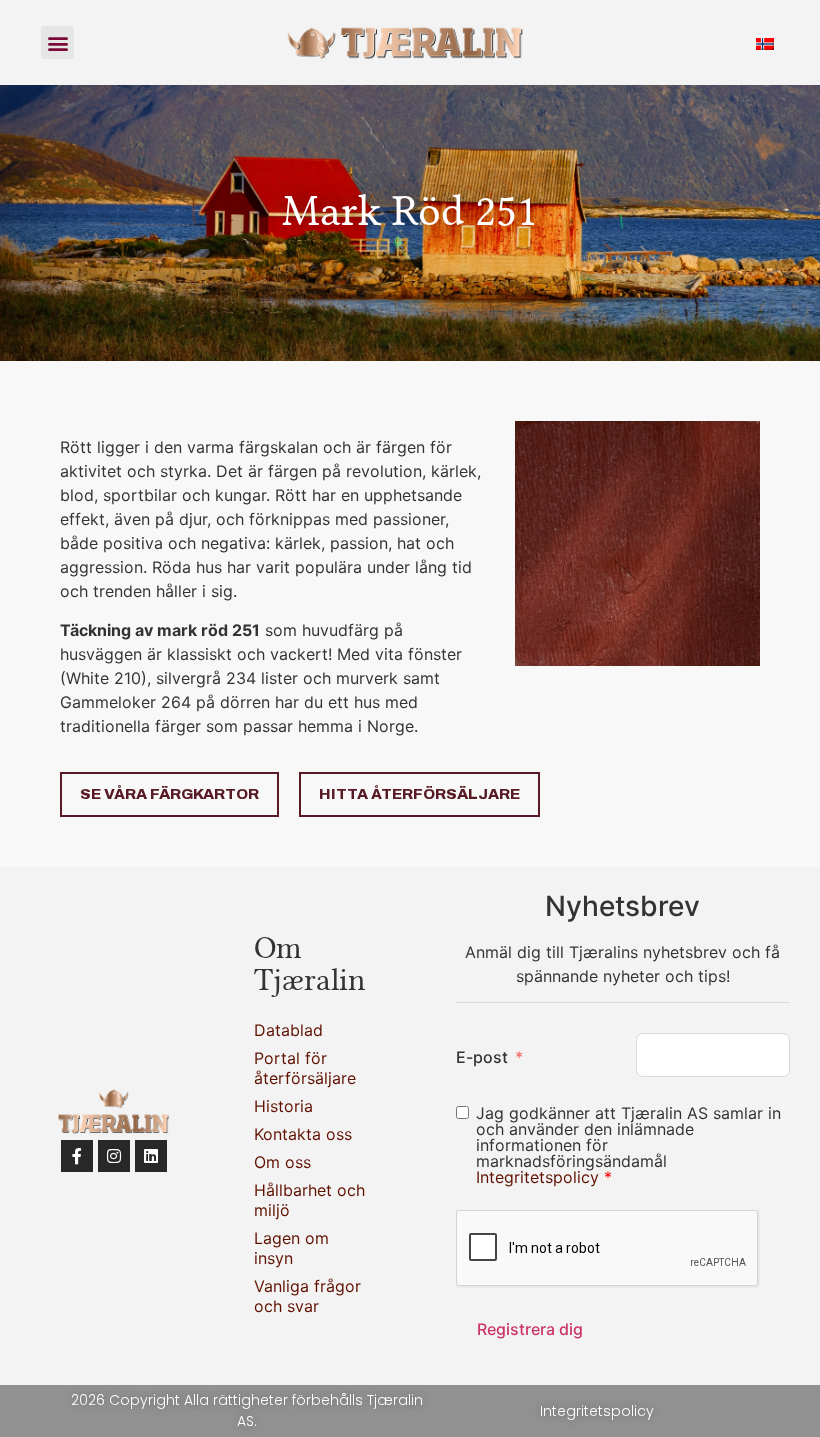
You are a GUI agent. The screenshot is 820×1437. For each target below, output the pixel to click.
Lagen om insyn (291, 1248)
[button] (57, 42)
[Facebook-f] (77, 1156)
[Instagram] (114, 1156)
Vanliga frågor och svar (307, 1296)
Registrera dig (530, 1329)
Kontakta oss (303, 1134)
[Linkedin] (151, 1156)
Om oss (282, 1162)
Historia (283, 1106)
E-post (482, 1057)
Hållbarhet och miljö (309, 1200)
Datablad (288, 1030)
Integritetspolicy (540, 1177)
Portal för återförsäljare (305, 1068)
